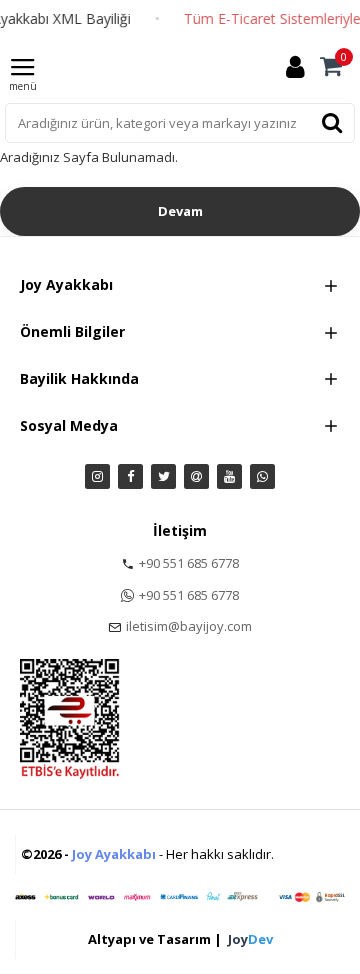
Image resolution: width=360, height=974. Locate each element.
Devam (180, 211)
